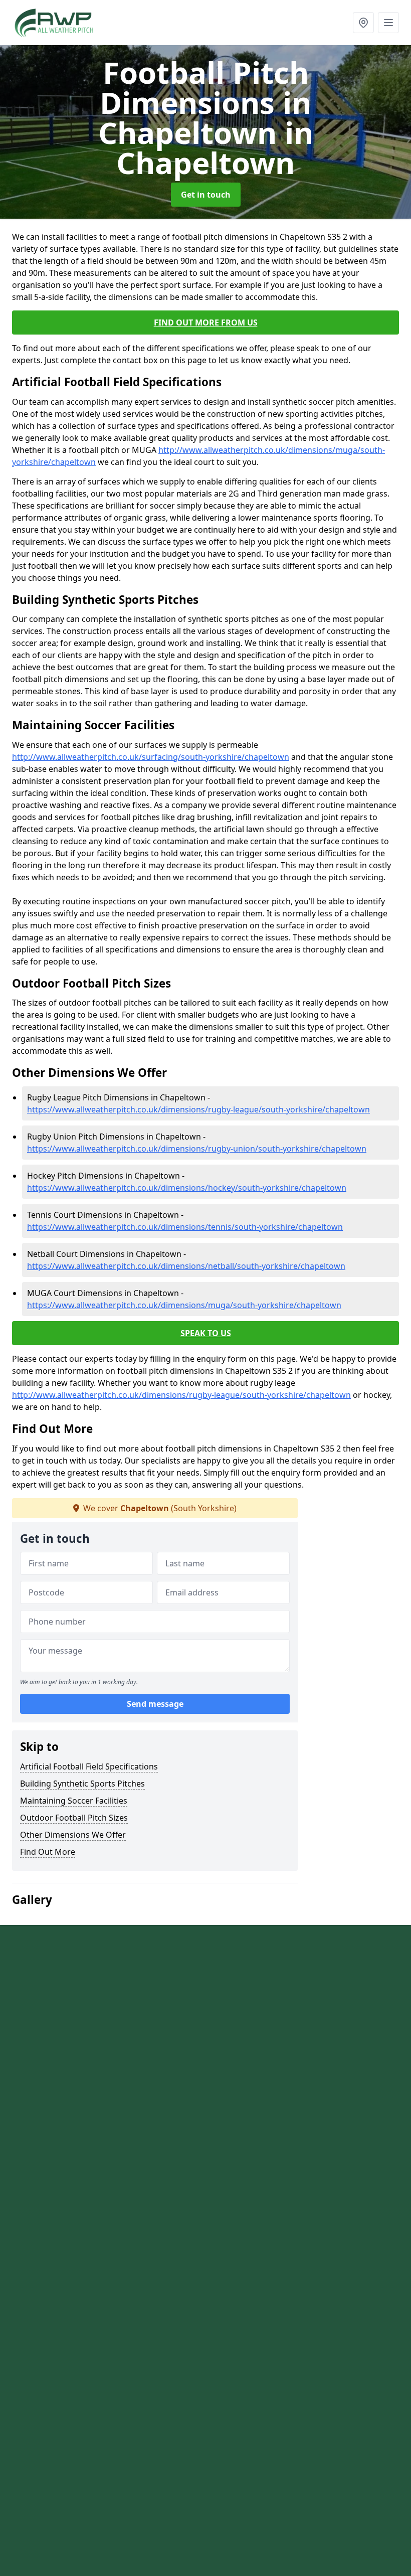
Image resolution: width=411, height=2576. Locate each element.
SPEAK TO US (206, 1333)
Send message (155, 1704)
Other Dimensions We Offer (73, 1835)
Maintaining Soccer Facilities (74, 1801)
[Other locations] (363, 23)
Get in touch (206, 195)
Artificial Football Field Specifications (89, 1766)
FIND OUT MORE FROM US (206, 323)
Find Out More (48, 1852)
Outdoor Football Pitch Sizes (74, 1818)
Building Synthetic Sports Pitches (82, 1784)
